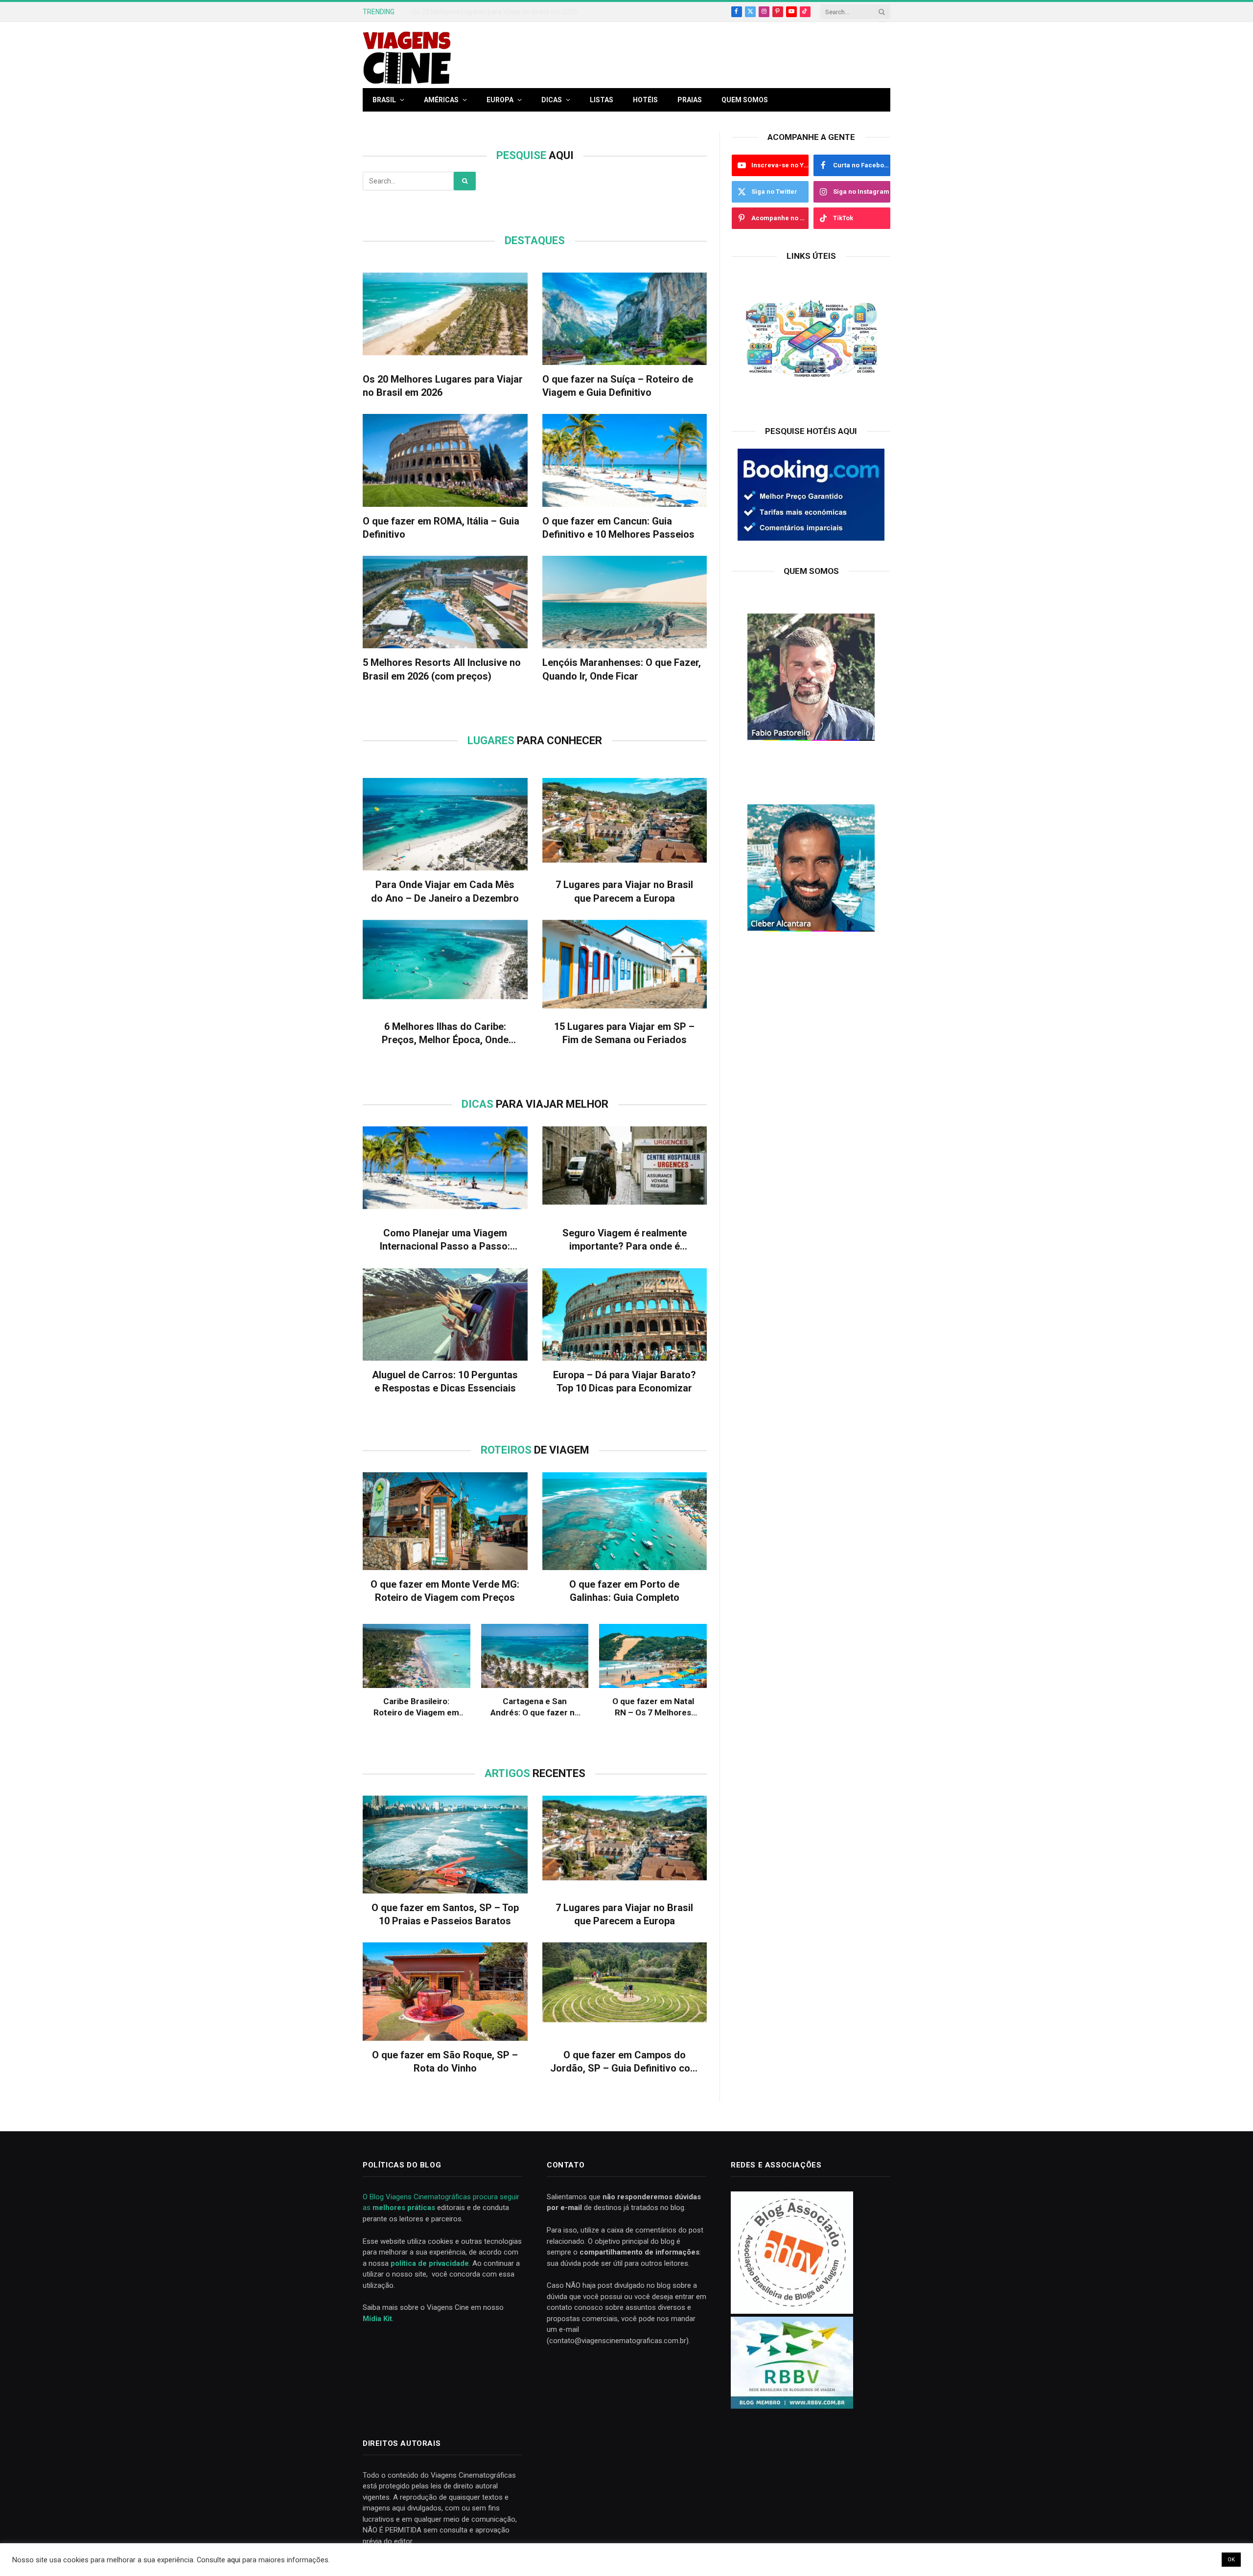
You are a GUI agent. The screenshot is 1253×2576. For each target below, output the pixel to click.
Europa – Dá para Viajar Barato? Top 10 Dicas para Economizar (625, 1381)
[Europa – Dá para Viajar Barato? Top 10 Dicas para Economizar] (625, 1314)
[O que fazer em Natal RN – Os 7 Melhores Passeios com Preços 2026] (653, 1656)
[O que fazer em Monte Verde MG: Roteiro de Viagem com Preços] (445, 1521)
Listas (602, 100)
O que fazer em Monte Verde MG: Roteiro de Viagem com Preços (445, 1591)
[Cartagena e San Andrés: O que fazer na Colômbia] (535, 1656)
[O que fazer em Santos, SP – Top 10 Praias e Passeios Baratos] (445, 1845)
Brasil (384, 100)
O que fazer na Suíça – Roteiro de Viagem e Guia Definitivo (618, 386)
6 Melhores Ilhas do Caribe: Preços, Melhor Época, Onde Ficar (445, 1034)
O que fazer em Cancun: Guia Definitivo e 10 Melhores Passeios (618, 528)
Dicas (552, 100)
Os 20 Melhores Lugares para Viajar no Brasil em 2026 (495, 12)
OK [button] (1231, 2560)
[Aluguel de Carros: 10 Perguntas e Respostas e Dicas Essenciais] (445, 1314)
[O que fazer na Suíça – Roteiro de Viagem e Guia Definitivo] (625, 319)
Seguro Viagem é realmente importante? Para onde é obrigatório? (625, 1240)
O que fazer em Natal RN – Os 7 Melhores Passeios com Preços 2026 (653, 1707)
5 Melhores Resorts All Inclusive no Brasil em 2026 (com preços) (442, 669)
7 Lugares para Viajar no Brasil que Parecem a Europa (624, 891)
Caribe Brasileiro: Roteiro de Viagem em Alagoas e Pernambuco (417, 1707)
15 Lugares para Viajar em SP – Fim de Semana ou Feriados (624, 1033)
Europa (500, 100)
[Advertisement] (712, 62)
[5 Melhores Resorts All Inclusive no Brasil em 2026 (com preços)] (445, 602)
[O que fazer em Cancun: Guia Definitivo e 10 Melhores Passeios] (625, 460)
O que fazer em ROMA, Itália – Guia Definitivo (441, 528)
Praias (690, 100)
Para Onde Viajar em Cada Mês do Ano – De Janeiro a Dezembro (445, 891)
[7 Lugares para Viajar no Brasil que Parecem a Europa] (625, 824)
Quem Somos (745, 100)
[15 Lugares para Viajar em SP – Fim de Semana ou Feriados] (625, 966)
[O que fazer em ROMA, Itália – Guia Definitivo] (445, 460)
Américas (441, 100)
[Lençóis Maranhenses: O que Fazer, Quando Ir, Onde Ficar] (625, 602)
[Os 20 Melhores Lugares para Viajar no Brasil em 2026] (445, 319)
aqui (234, 2560)
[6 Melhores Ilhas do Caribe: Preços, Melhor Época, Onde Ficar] (445, 966)
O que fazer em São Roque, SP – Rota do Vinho (445, 2062)
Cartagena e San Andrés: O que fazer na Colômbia (535, 1707)
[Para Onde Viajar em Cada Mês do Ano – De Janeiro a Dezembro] (445, 824)
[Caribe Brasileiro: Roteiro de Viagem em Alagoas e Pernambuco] (417, 1656)
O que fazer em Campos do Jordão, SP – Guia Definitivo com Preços (624, 2062)
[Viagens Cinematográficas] (407, 55)
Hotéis (645, 100)
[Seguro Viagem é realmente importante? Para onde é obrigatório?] (625, 1173)
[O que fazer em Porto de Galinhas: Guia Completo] (625, 1521)
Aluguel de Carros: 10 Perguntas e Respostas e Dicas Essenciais (445, 1381)
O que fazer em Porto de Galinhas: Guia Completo (624, 1591)
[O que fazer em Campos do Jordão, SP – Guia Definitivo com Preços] (625, 1991)
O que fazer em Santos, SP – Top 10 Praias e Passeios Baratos (445, 1914)
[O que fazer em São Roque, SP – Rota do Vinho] (445, 1991)
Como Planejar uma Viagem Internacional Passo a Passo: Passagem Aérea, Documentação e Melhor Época (445, 1240)
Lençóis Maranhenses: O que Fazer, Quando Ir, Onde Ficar (622, 669)
